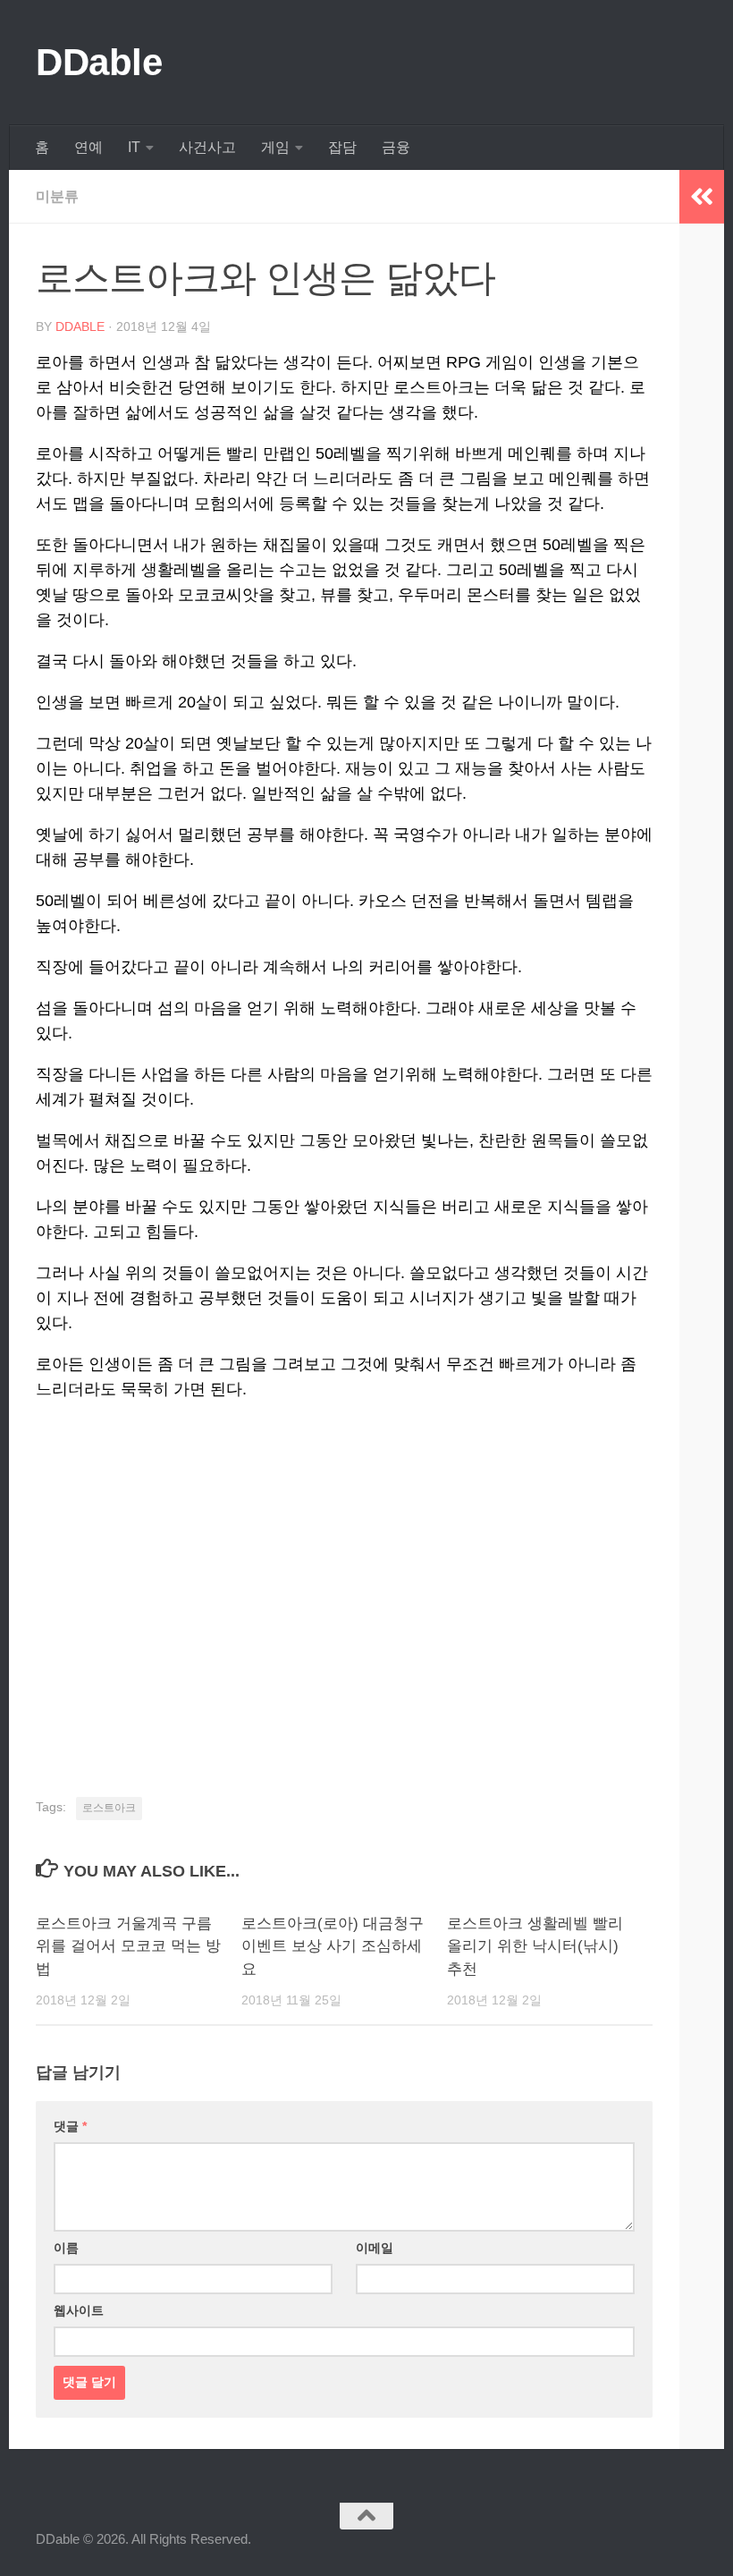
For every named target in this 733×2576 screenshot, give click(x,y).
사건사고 (207, 147)
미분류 (57, 196)
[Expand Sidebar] (702, 197)
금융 (396, 147)
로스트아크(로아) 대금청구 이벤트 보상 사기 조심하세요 (333, 1946)
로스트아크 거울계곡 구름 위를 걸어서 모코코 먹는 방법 (128, 1946)
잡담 (342, 147)
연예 (88, 147)
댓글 (70, 2126)
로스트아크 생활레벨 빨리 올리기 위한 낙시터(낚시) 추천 (535, 1946)
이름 (66, 2248)
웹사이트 (79, 2310)
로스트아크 (109, 1808)
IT (134, 147)
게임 (275, 147)
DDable (99, 62)
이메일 (375, 2248)
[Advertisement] (344, 1595)
